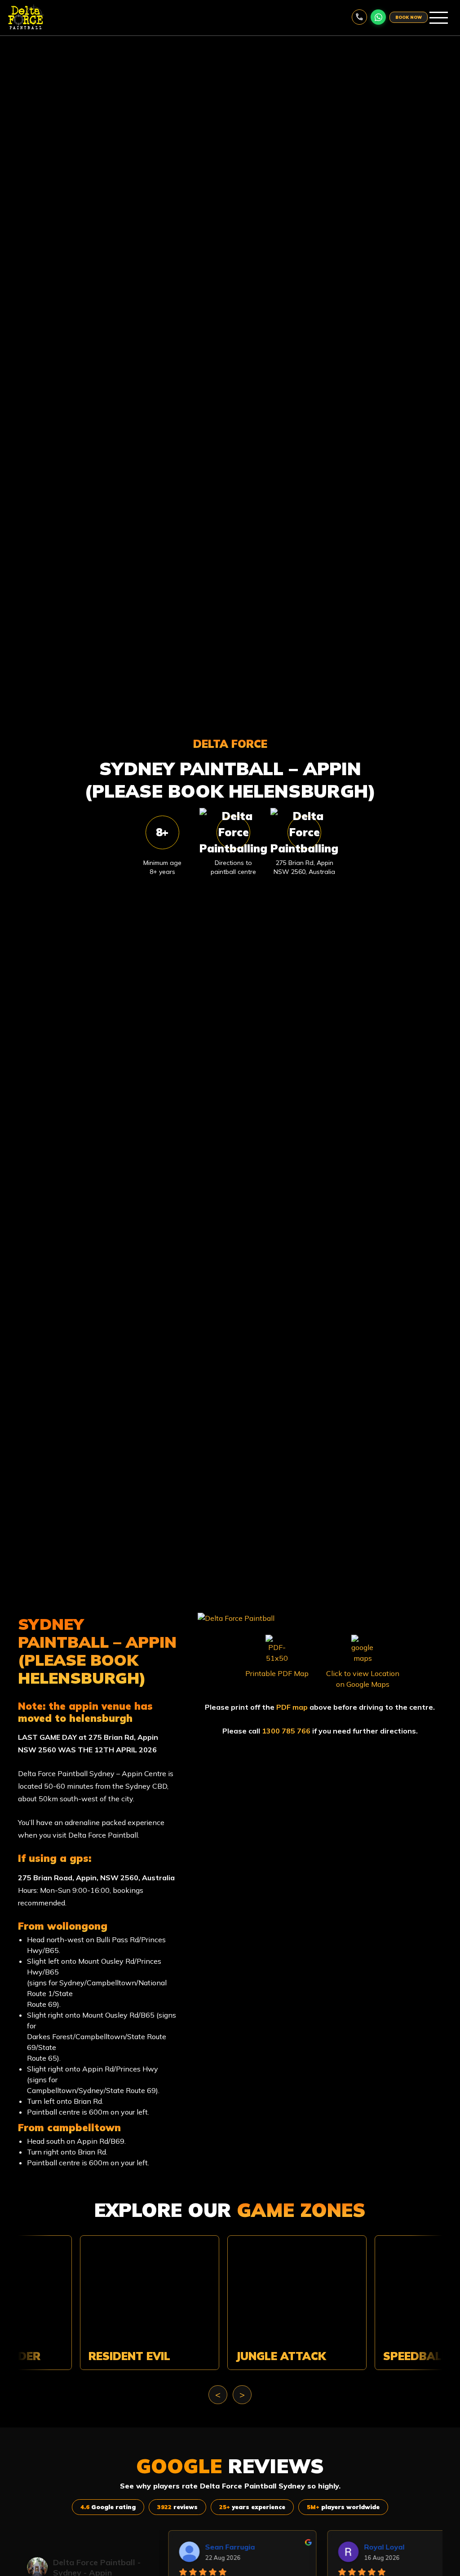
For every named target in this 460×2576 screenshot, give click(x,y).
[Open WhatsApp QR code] (378, 17)
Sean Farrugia (195, 2547)
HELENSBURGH (101, 1718)
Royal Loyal (349, 2547)
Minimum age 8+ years (162, 867)
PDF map (292, 1707)
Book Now (409, 17)
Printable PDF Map (277, 1673)
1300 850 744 (359, 17)
